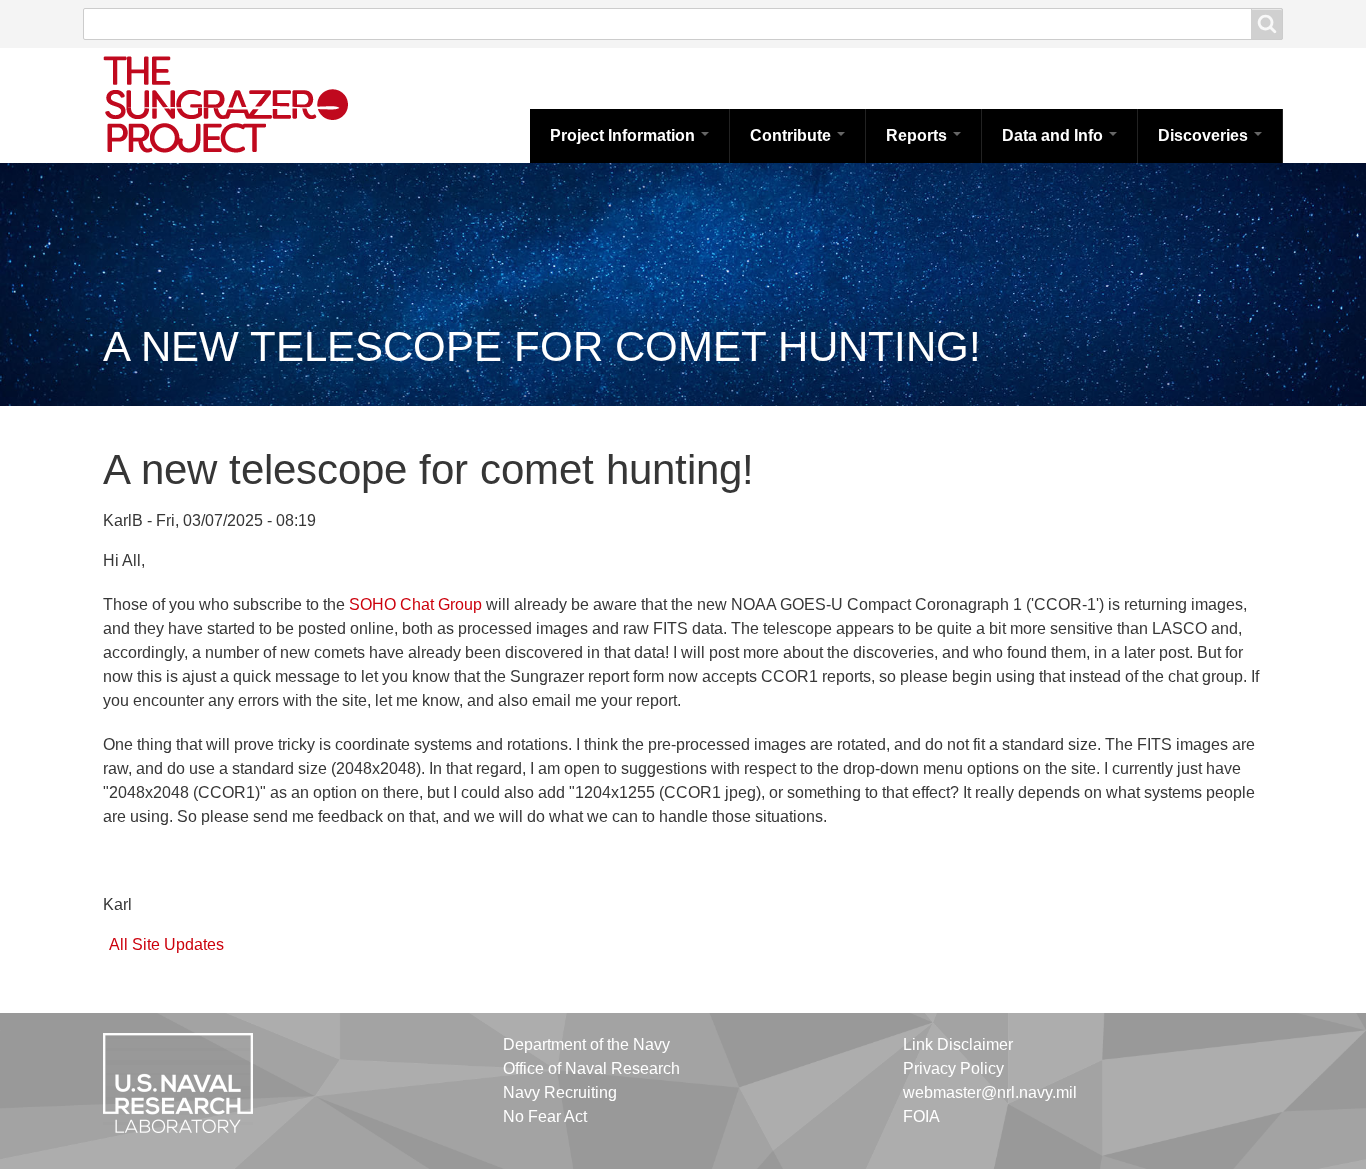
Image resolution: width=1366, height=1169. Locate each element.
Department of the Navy (586, 1044)
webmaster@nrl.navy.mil (990, 1092)
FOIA (921, 1116)
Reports (918, 135)
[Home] (248, 103)
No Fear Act (545, 1116)
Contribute (792, 135)
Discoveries (1205, 135)
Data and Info (1054, 135)
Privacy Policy (953, 1068)
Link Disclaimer (958, 1044)
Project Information (624, 135)
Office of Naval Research (591, 1068)
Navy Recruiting (560, 1092)
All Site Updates (166, 944)
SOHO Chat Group (415, 604)
